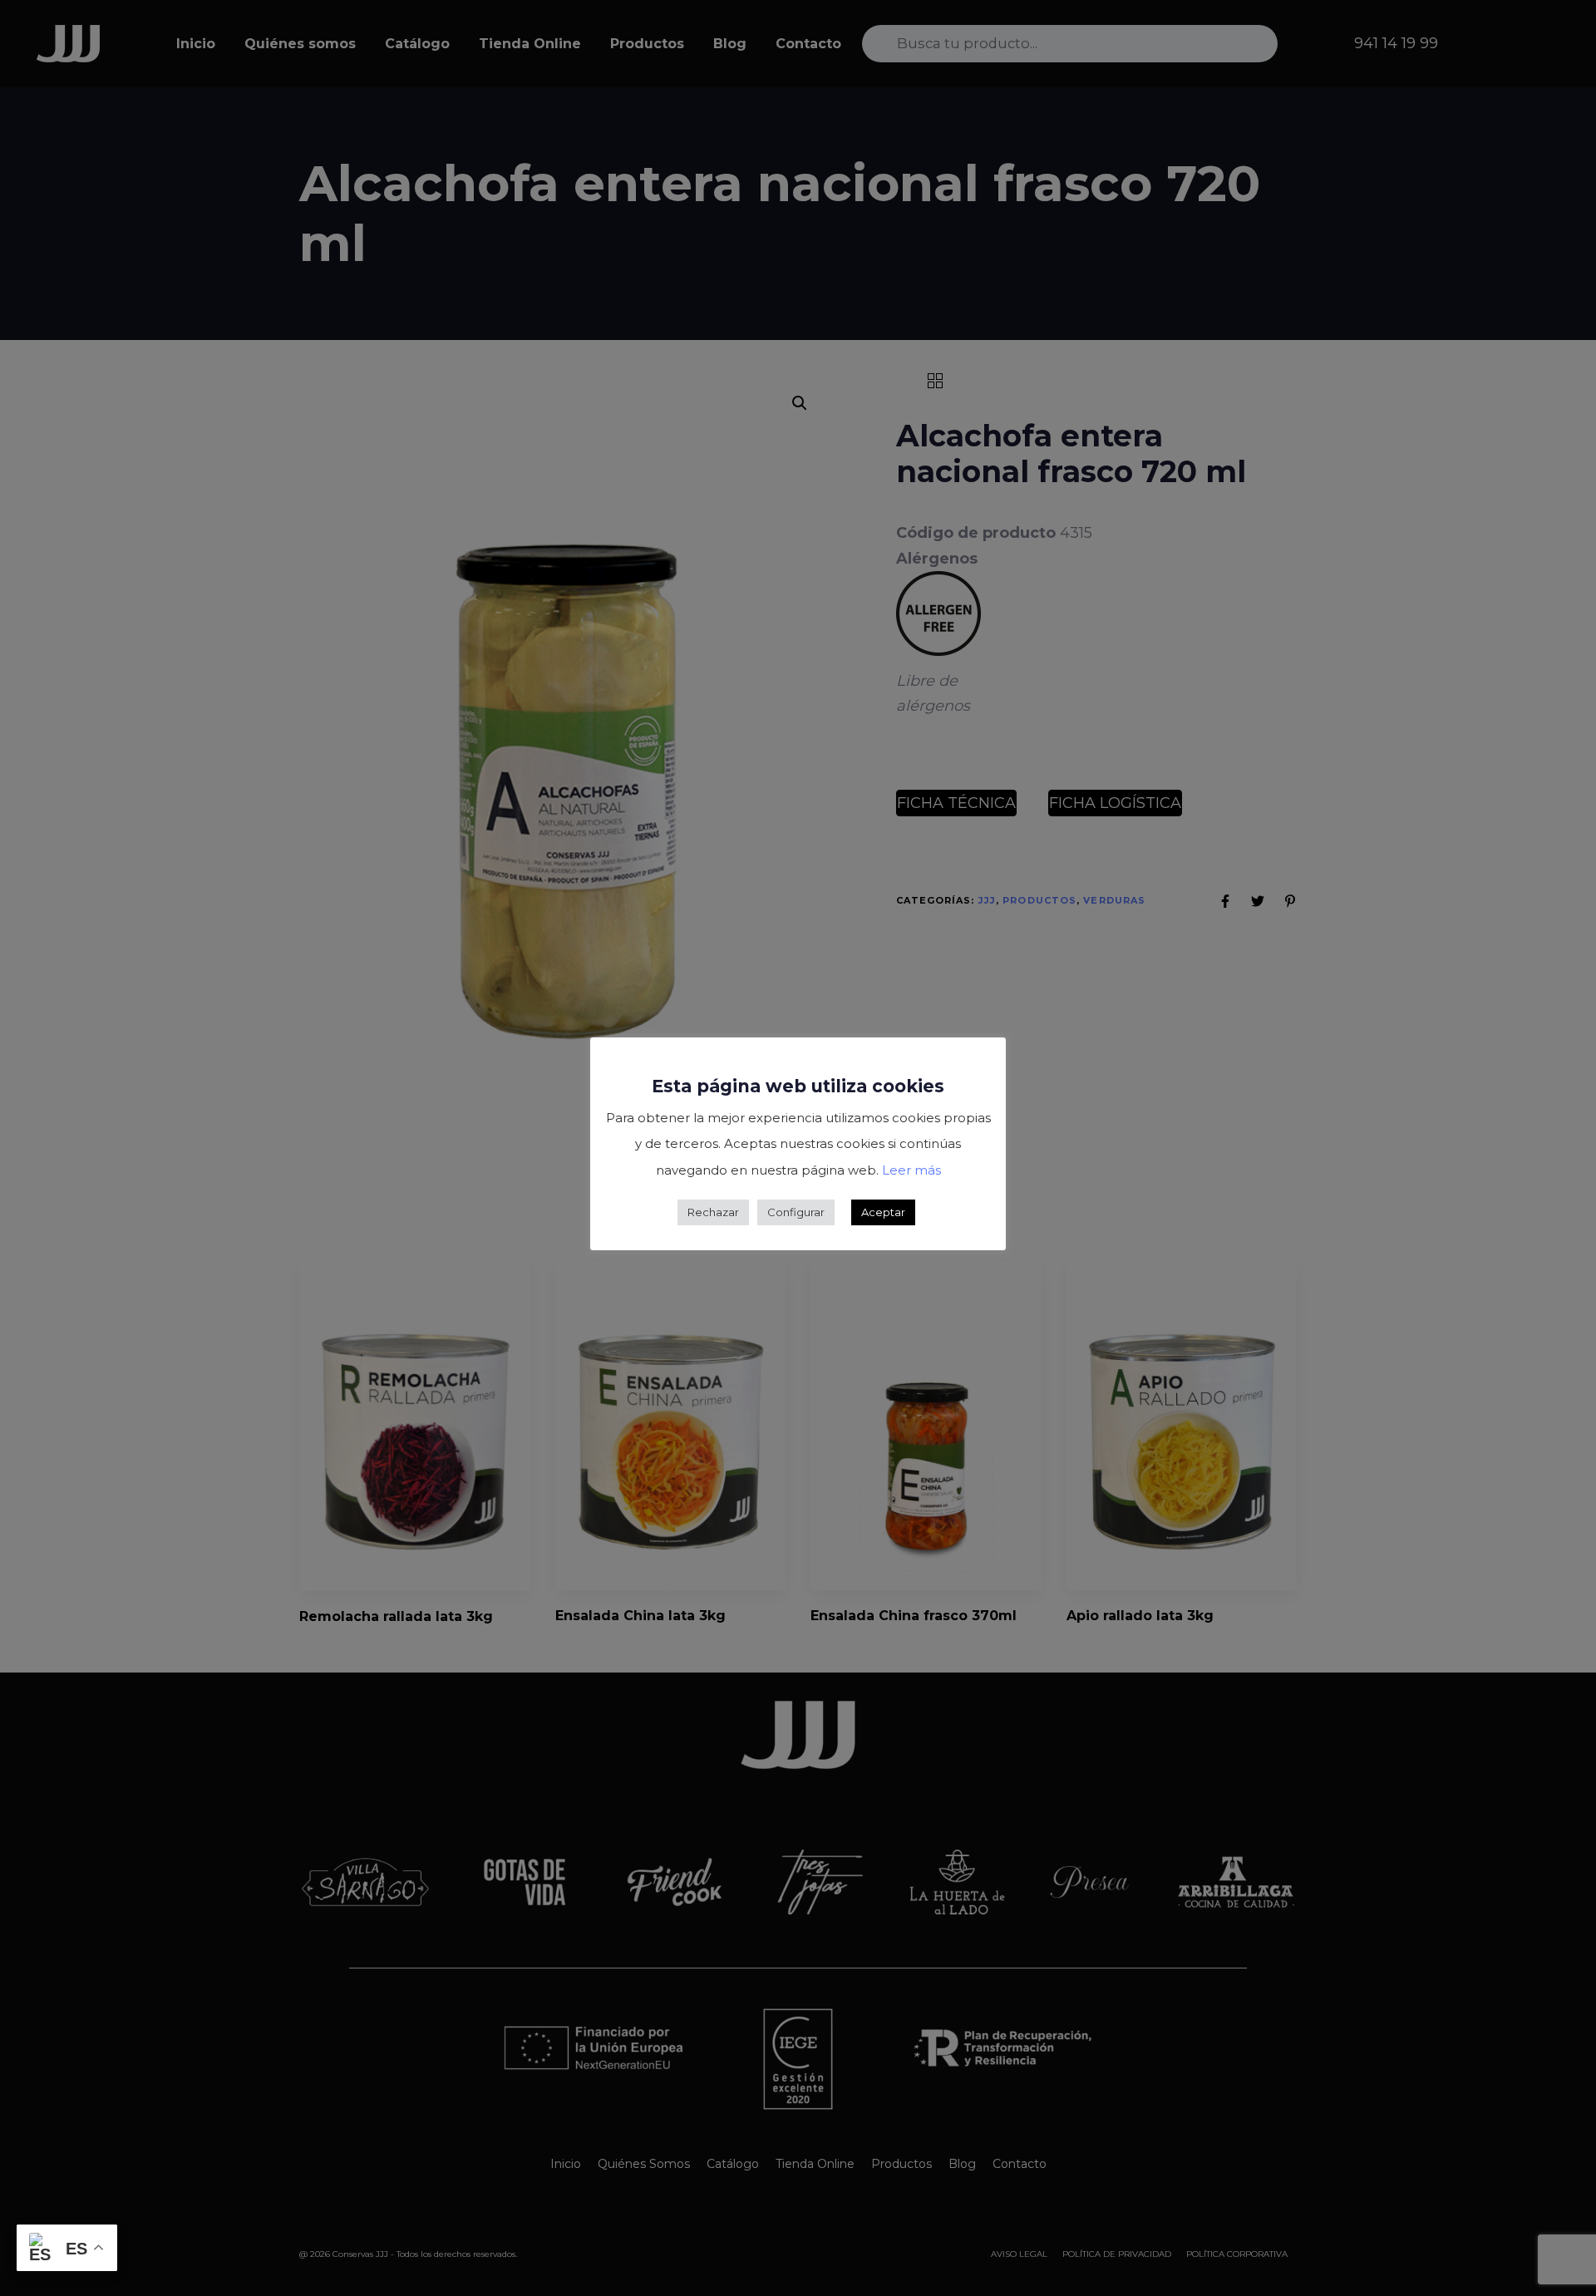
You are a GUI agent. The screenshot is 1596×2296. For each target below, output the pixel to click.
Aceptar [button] (883, 1212)
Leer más (911, 1170)
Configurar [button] (796, 1212)
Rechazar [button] (713, 1212)
